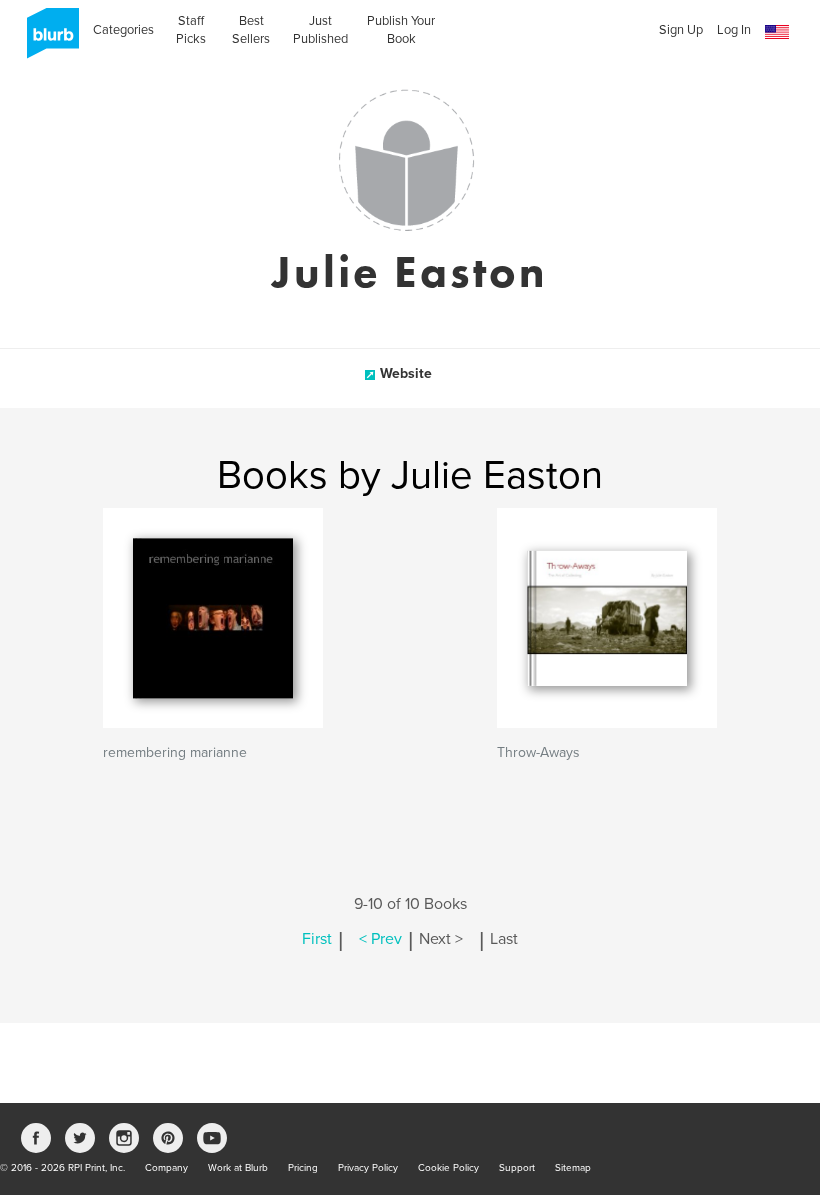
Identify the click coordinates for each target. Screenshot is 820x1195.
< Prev (380, 939)
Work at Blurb (238, 1168)
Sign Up (681, 30)
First (317, 939)
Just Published (320, 30)
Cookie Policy (448, 1168)
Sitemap (573, 1168)
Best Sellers (251, 30)
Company (166, 1168)
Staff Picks (191, 30)
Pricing (303, 1168)
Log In (734, 30)
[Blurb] (47, 40)
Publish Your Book (401, 30)
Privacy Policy (368, 1168)
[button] (777, 32)
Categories (123, 30)
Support (517, 1168)
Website (406, 373)
